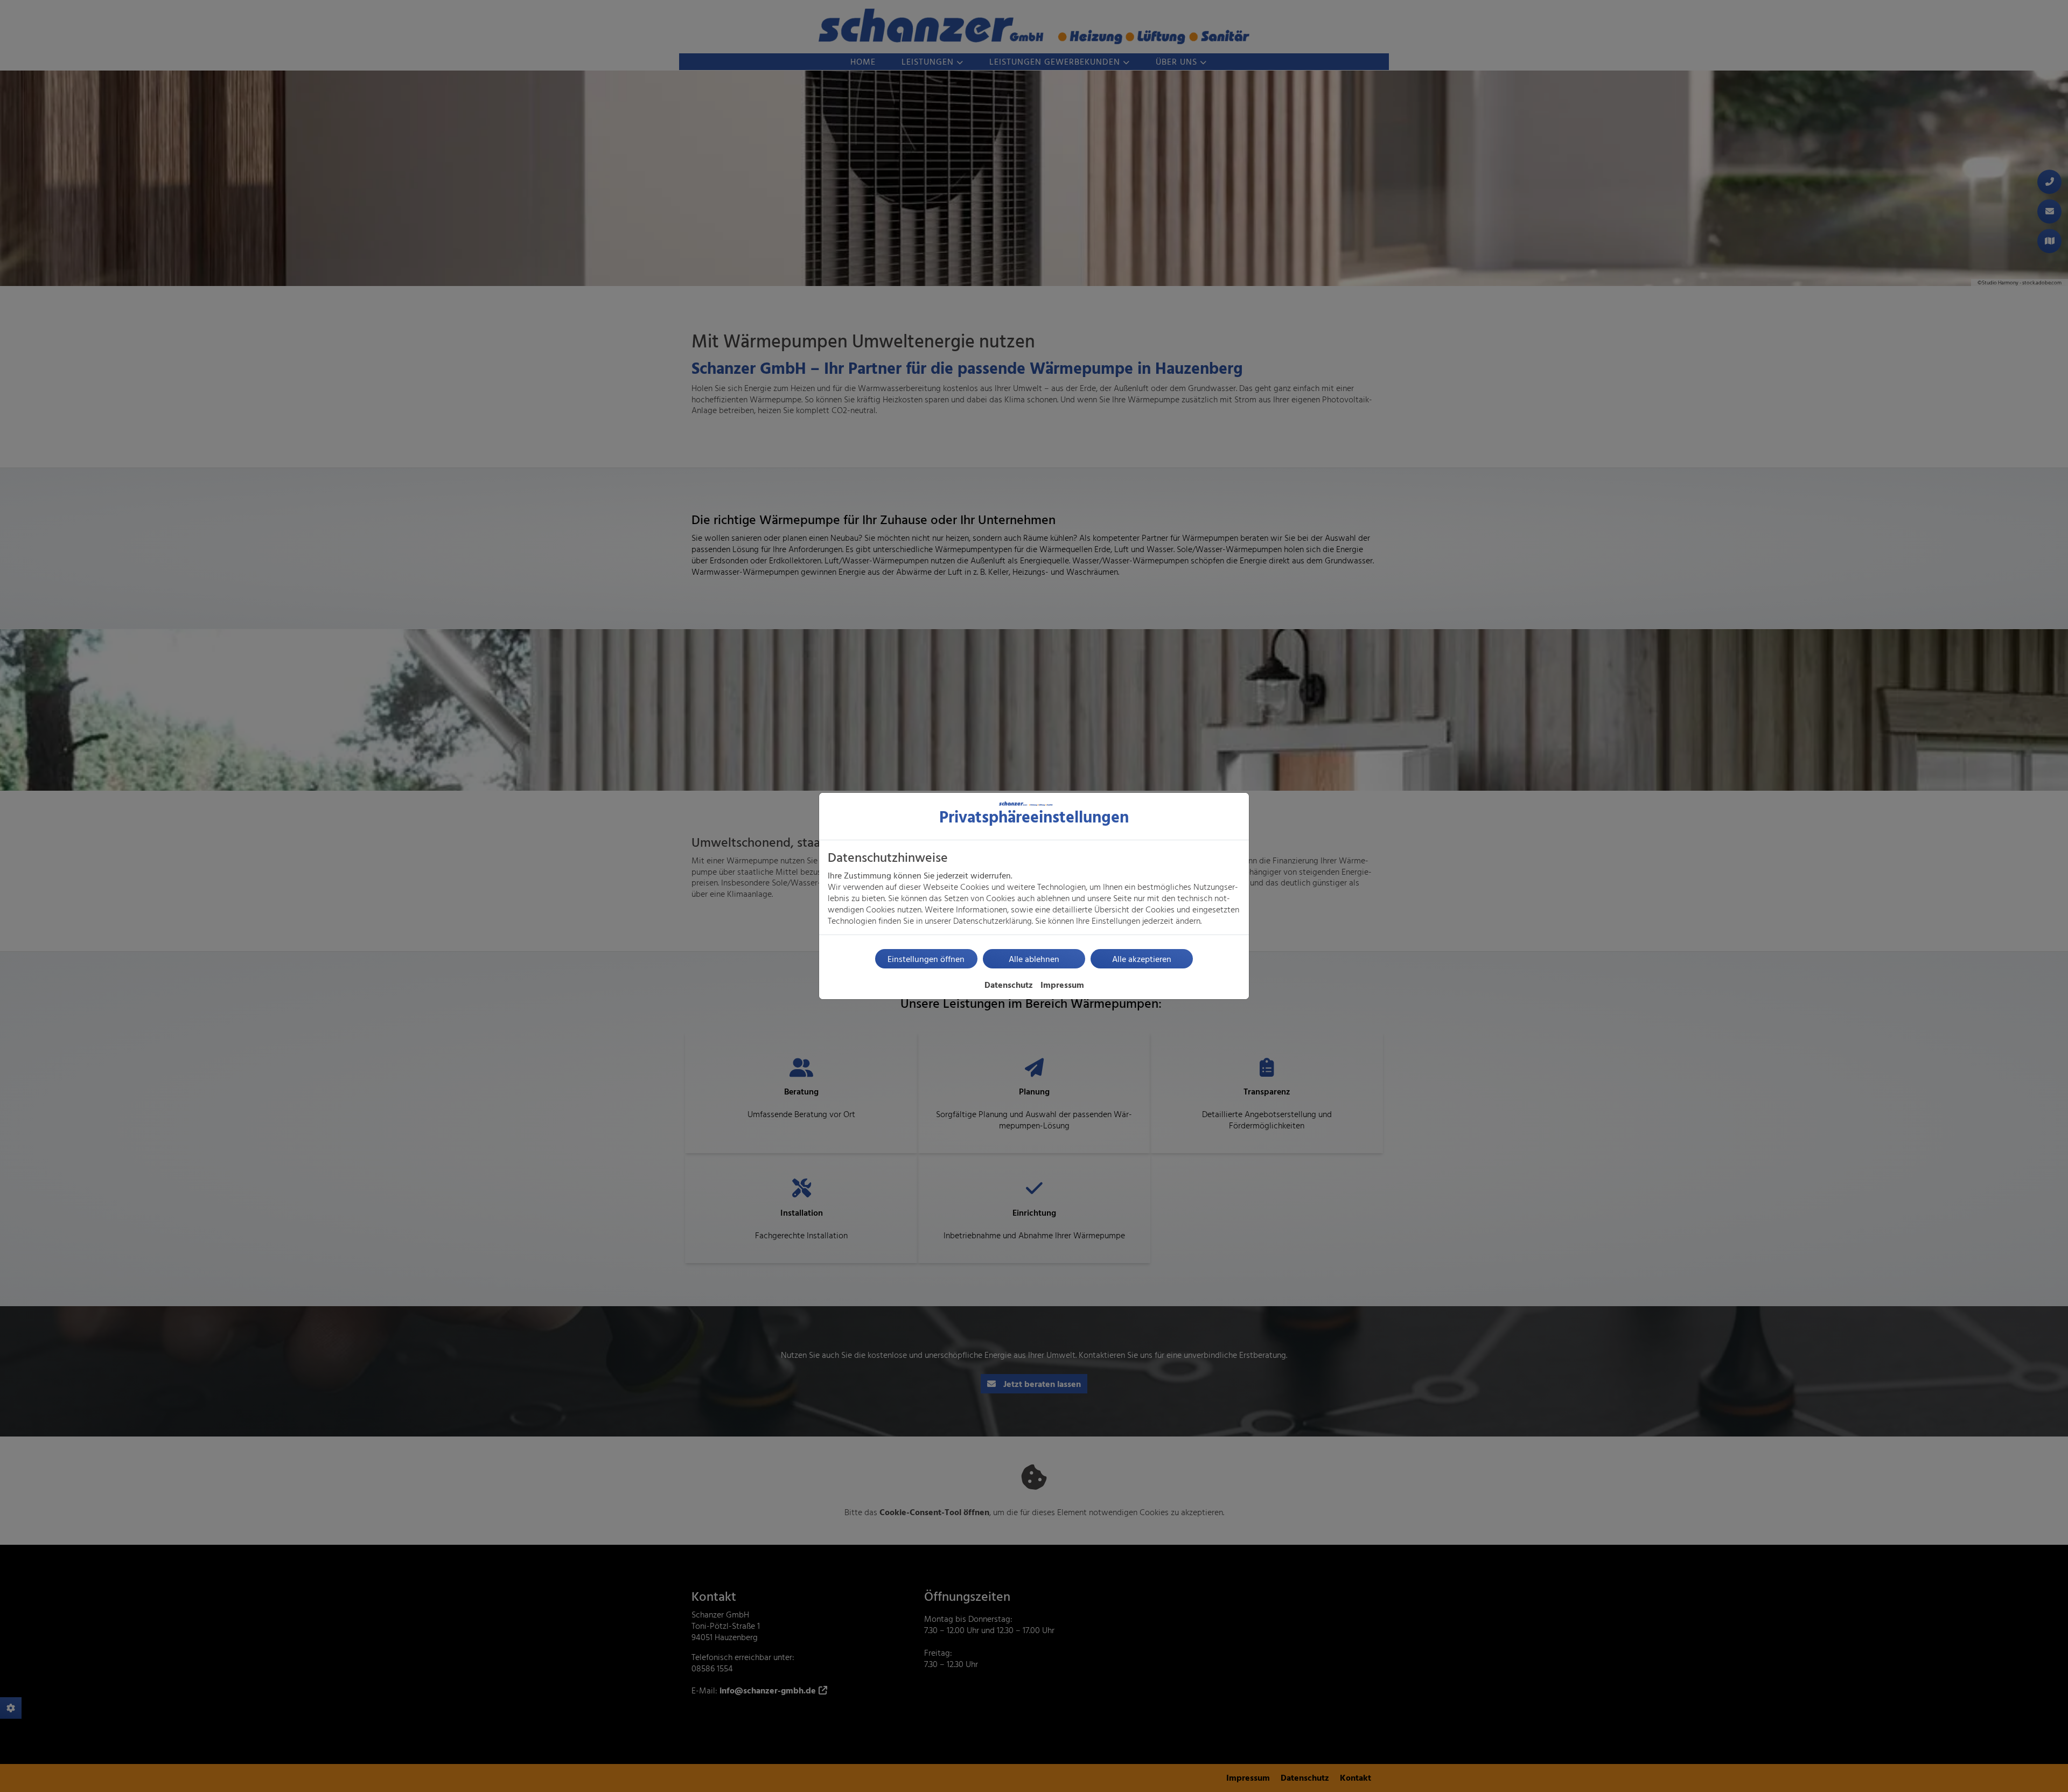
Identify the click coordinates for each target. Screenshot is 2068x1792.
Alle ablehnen (1034, 959)
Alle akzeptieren (1142, 959)
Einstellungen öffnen (926, 959)
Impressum (1062, 985)
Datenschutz (1009, 985)
